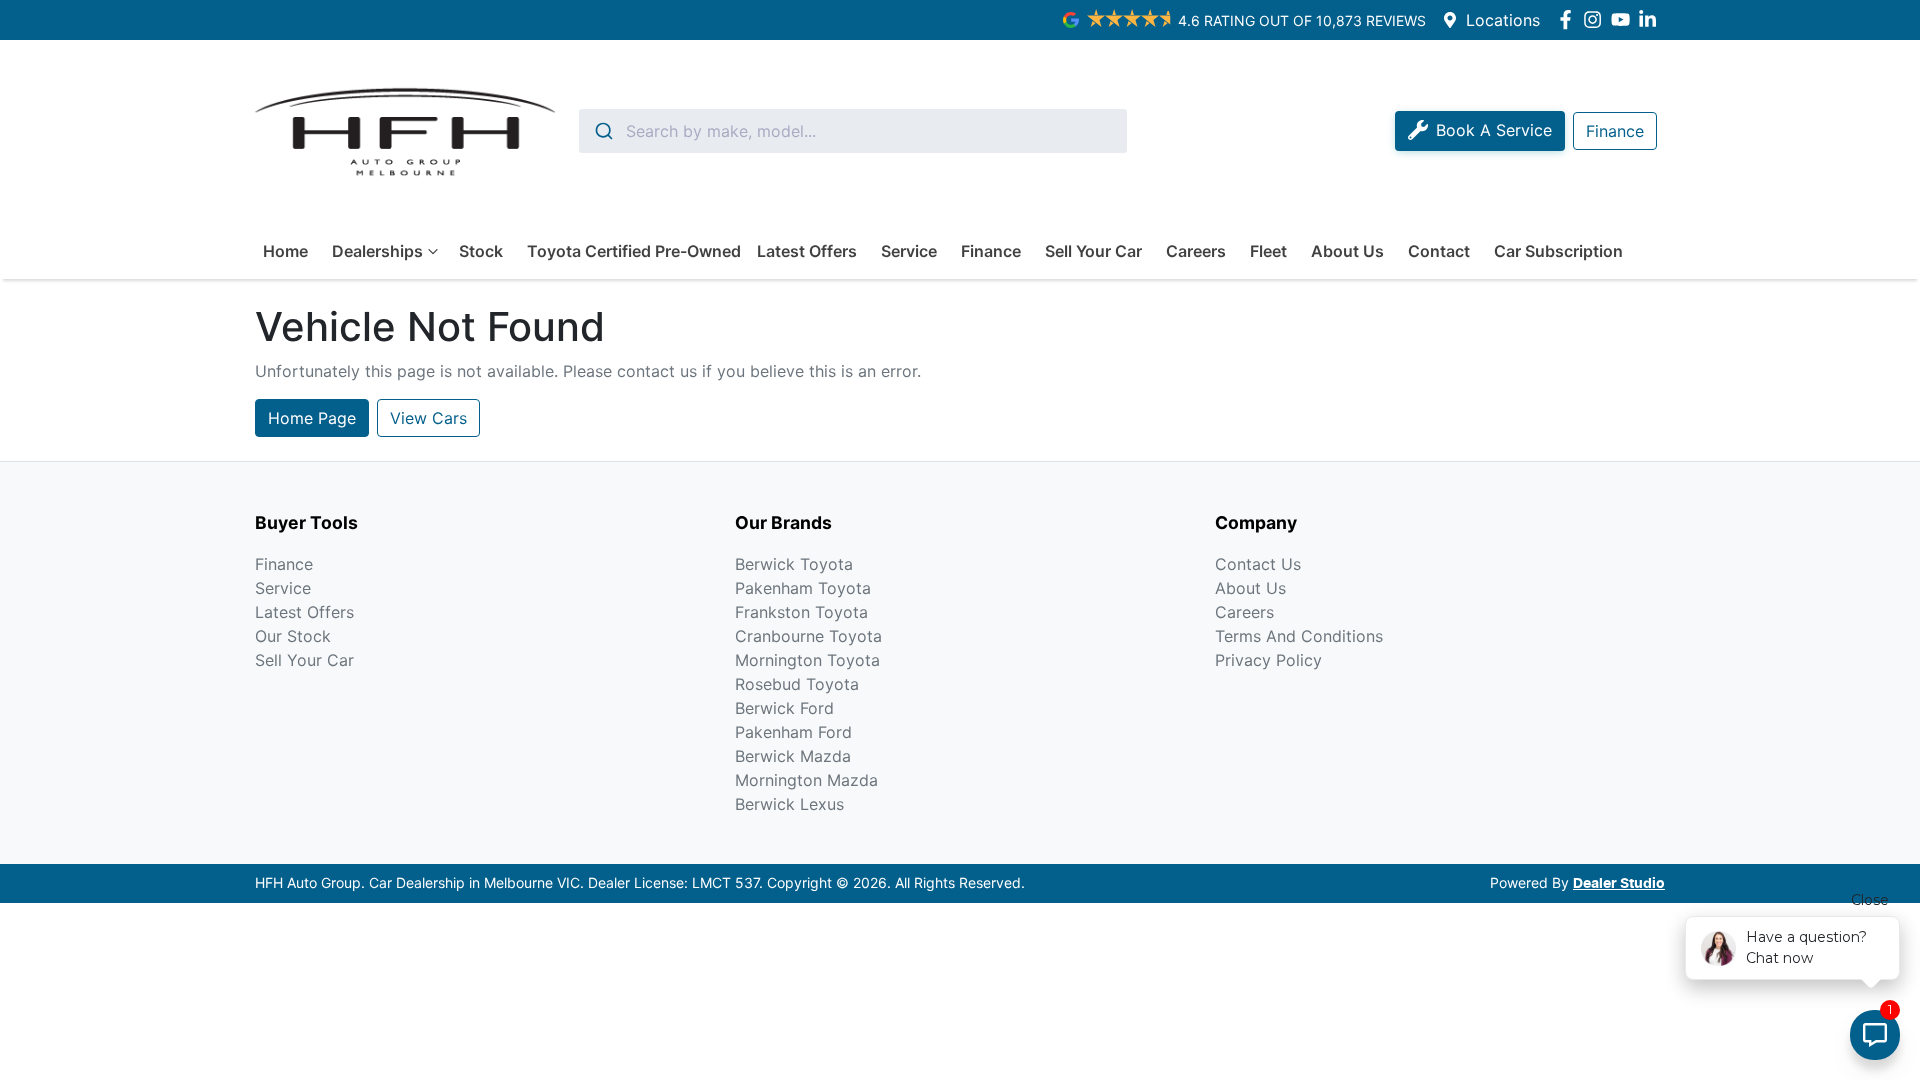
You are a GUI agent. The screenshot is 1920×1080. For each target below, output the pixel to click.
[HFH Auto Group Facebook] (1569, 19)
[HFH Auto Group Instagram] (1596, 19)
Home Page (312, 418)
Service (909, 251)
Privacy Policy (1268, 660)
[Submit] (602, 131)
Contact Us (1258, 564)
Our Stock (293, 636)
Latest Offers (807, 251)
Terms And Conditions (1299, 636)
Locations (1503, 20)
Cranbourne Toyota (808, 636)
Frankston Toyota (801, 612)
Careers (1196, 251)
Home (285, 251)
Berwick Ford (784, 708)
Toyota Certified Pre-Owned (634, 251)
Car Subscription (1558, 251)
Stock (481, 251)
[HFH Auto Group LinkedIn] (1651, 19)
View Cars (428, 418)
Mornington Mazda (806, 780)
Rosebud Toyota (797, 684)
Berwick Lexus (789, 804)
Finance (991, 251)
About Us (1347, 251)
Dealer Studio (1619, 884)
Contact (1439, 251)
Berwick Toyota (794, 564)
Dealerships (377, 251)
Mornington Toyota (807, 660)
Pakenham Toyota (803, 588)
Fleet (1268, 251)
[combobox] (853, 131)
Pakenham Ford (793, 732)
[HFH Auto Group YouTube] (1624, 19)
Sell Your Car (1093, 251)
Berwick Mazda (793, 756)
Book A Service (1494, 130)
